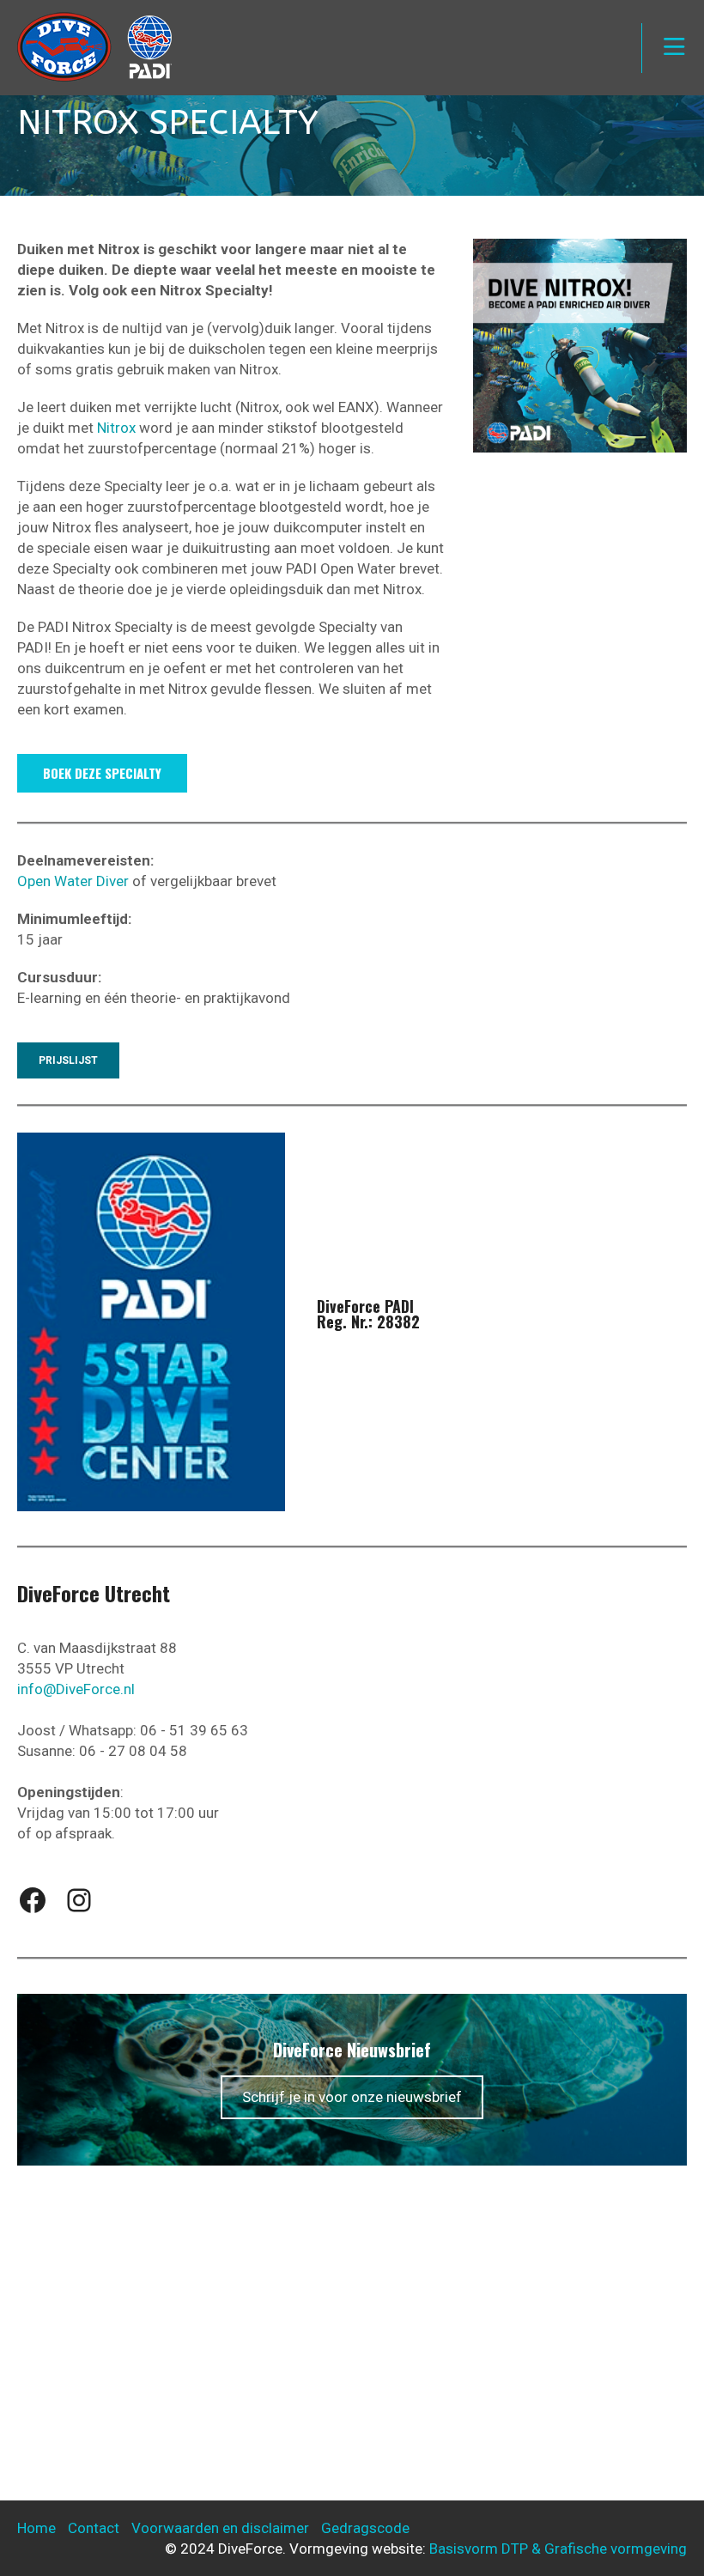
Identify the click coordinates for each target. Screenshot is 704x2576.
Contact (94, 2528)
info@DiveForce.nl (76, 1689)
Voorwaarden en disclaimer (220, 2528)
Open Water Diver (73, 881)
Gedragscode (365, 2528)
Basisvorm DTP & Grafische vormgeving (558, 2549)
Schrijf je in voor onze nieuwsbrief (352, 2097)
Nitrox (116, 428)
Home (36, 2528)
